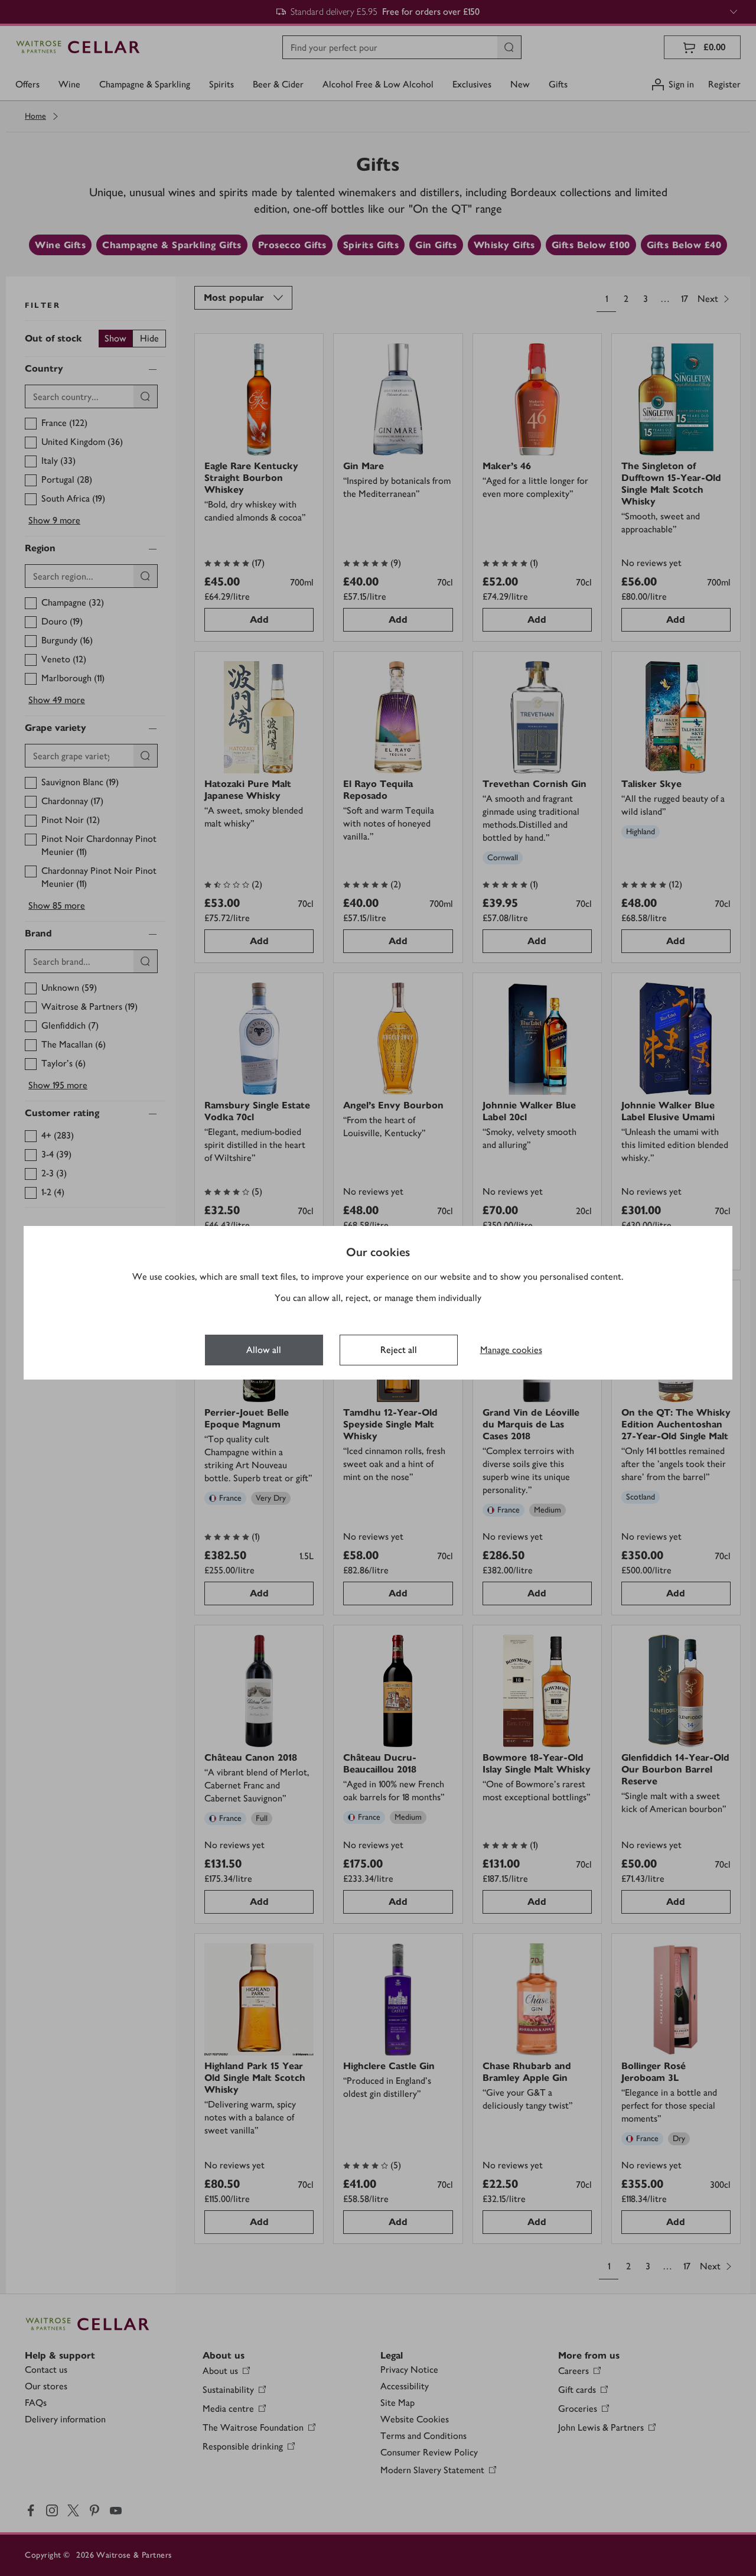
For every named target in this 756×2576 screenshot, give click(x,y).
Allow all (264, 1350)
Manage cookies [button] (511, 1350)
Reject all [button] (399, 1350)
